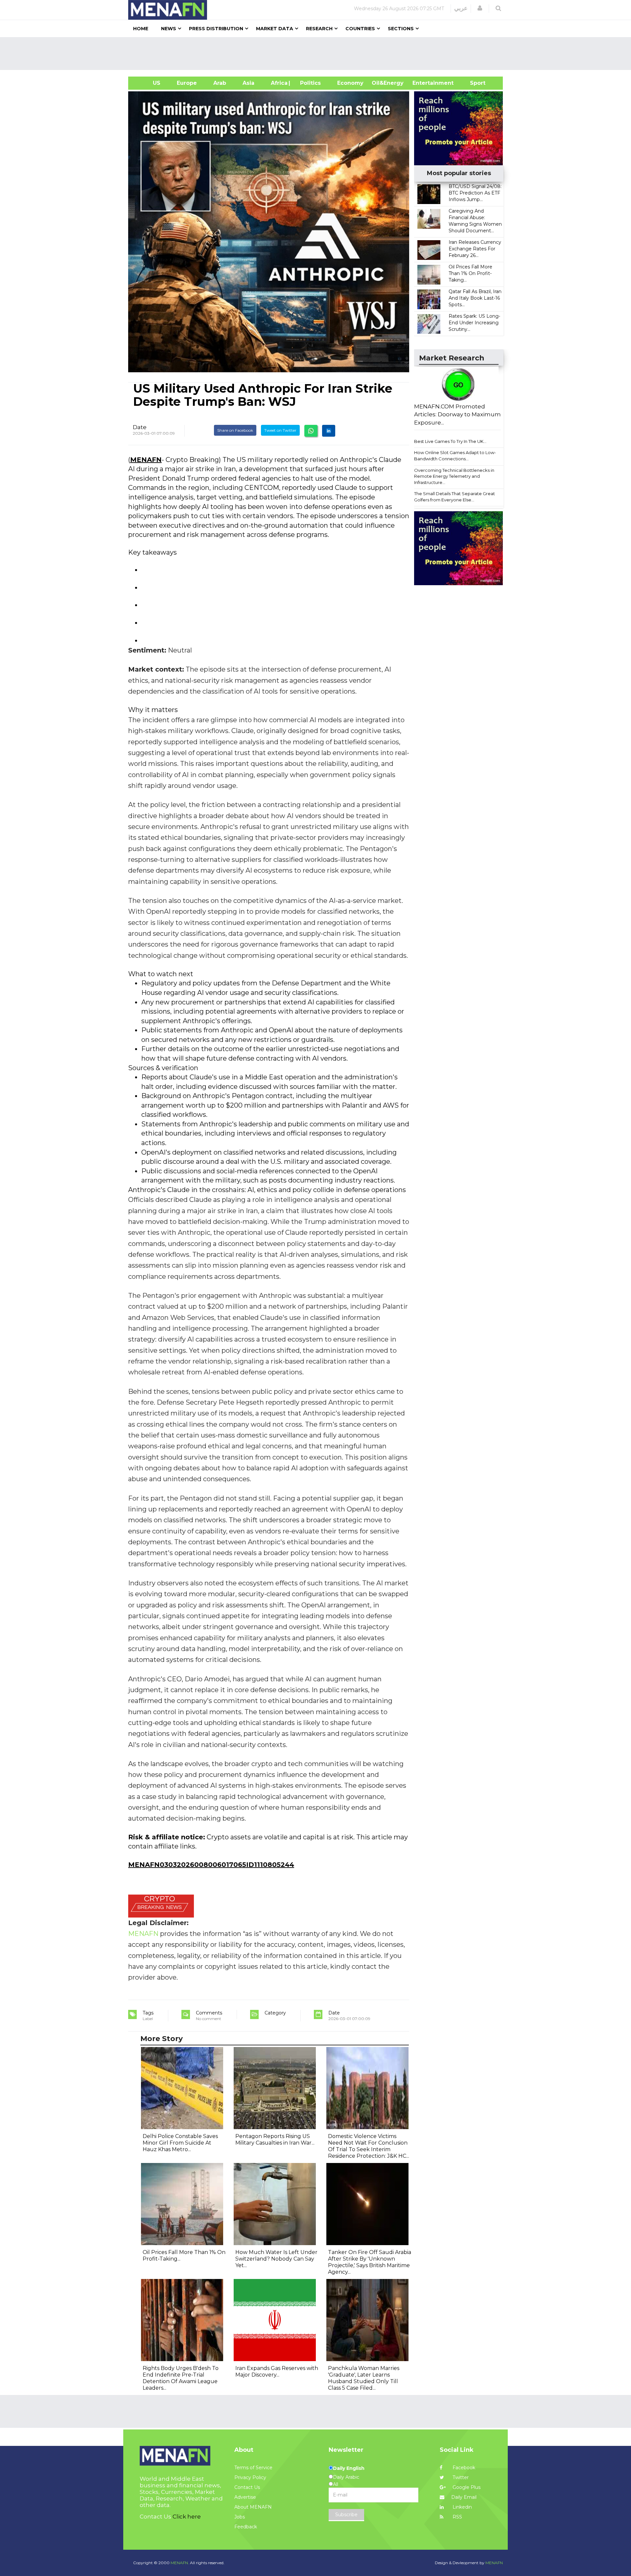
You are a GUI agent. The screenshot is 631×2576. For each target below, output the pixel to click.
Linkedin (462, 2507)
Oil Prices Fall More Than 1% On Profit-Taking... (470, 273)
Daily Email (464, 2497)
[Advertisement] (318, 54)
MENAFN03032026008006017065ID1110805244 (211, 1865)
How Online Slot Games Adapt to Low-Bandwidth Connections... (455, 456)
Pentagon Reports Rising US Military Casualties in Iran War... (275, 2139)
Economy (350, 83)
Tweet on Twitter (280, 430)
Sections (401, 29)
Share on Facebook (235, 430)
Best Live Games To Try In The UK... (450, 441)
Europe (187, 83)
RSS (457, 2517)
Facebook (463, 2468)
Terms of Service (253, 2468)
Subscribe (346, 2515)
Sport (474, 83)
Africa (278, 83)
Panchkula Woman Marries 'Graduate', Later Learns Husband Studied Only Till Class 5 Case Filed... (364, 2378)
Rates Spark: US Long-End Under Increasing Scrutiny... (474, 323)
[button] (480, 8)
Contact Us (247, 2487)
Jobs (240, 2517)
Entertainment (423, 83)
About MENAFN (253, 2507)
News (169, 29)
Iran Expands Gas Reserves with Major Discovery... (277, 2371)
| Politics (309, 83)
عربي (461, 8)
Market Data (275, 29)
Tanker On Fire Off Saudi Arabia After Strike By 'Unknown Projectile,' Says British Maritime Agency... (370, 2262)
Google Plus (466, 2487)
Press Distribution (216, 29)
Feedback (246, 2527)
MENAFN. (180, 2563)
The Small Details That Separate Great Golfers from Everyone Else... (455, 497)
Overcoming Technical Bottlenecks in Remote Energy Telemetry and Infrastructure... (454, 476)
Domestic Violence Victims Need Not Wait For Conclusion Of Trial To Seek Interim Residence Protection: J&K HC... (369, 2146)
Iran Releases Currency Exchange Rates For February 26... (475, 249)
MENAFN (146, 460)
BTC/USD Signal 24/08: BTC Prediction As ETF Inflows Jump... (475, 193)
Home (141, 29)
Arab (220, 83)
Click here (187, 2517)
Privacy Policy (250, 2477)
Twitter (460, 2477)
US (148, 83)
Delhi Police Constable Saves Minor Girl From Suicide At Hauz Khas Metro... (180, 2143)
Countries (360, 29)
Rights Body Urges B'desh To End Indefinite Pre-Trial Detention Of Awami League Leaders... (181, 2378)
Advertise (245, 2497)
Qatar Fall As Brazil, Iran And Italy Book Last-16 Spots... (475, 298)
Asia (248, 83)
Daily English (349, 2468)
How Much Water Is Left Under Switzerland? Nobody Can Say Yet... (276, 2259)
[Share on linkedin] (329, 431)
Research (319, 29)
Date (140, 427)
